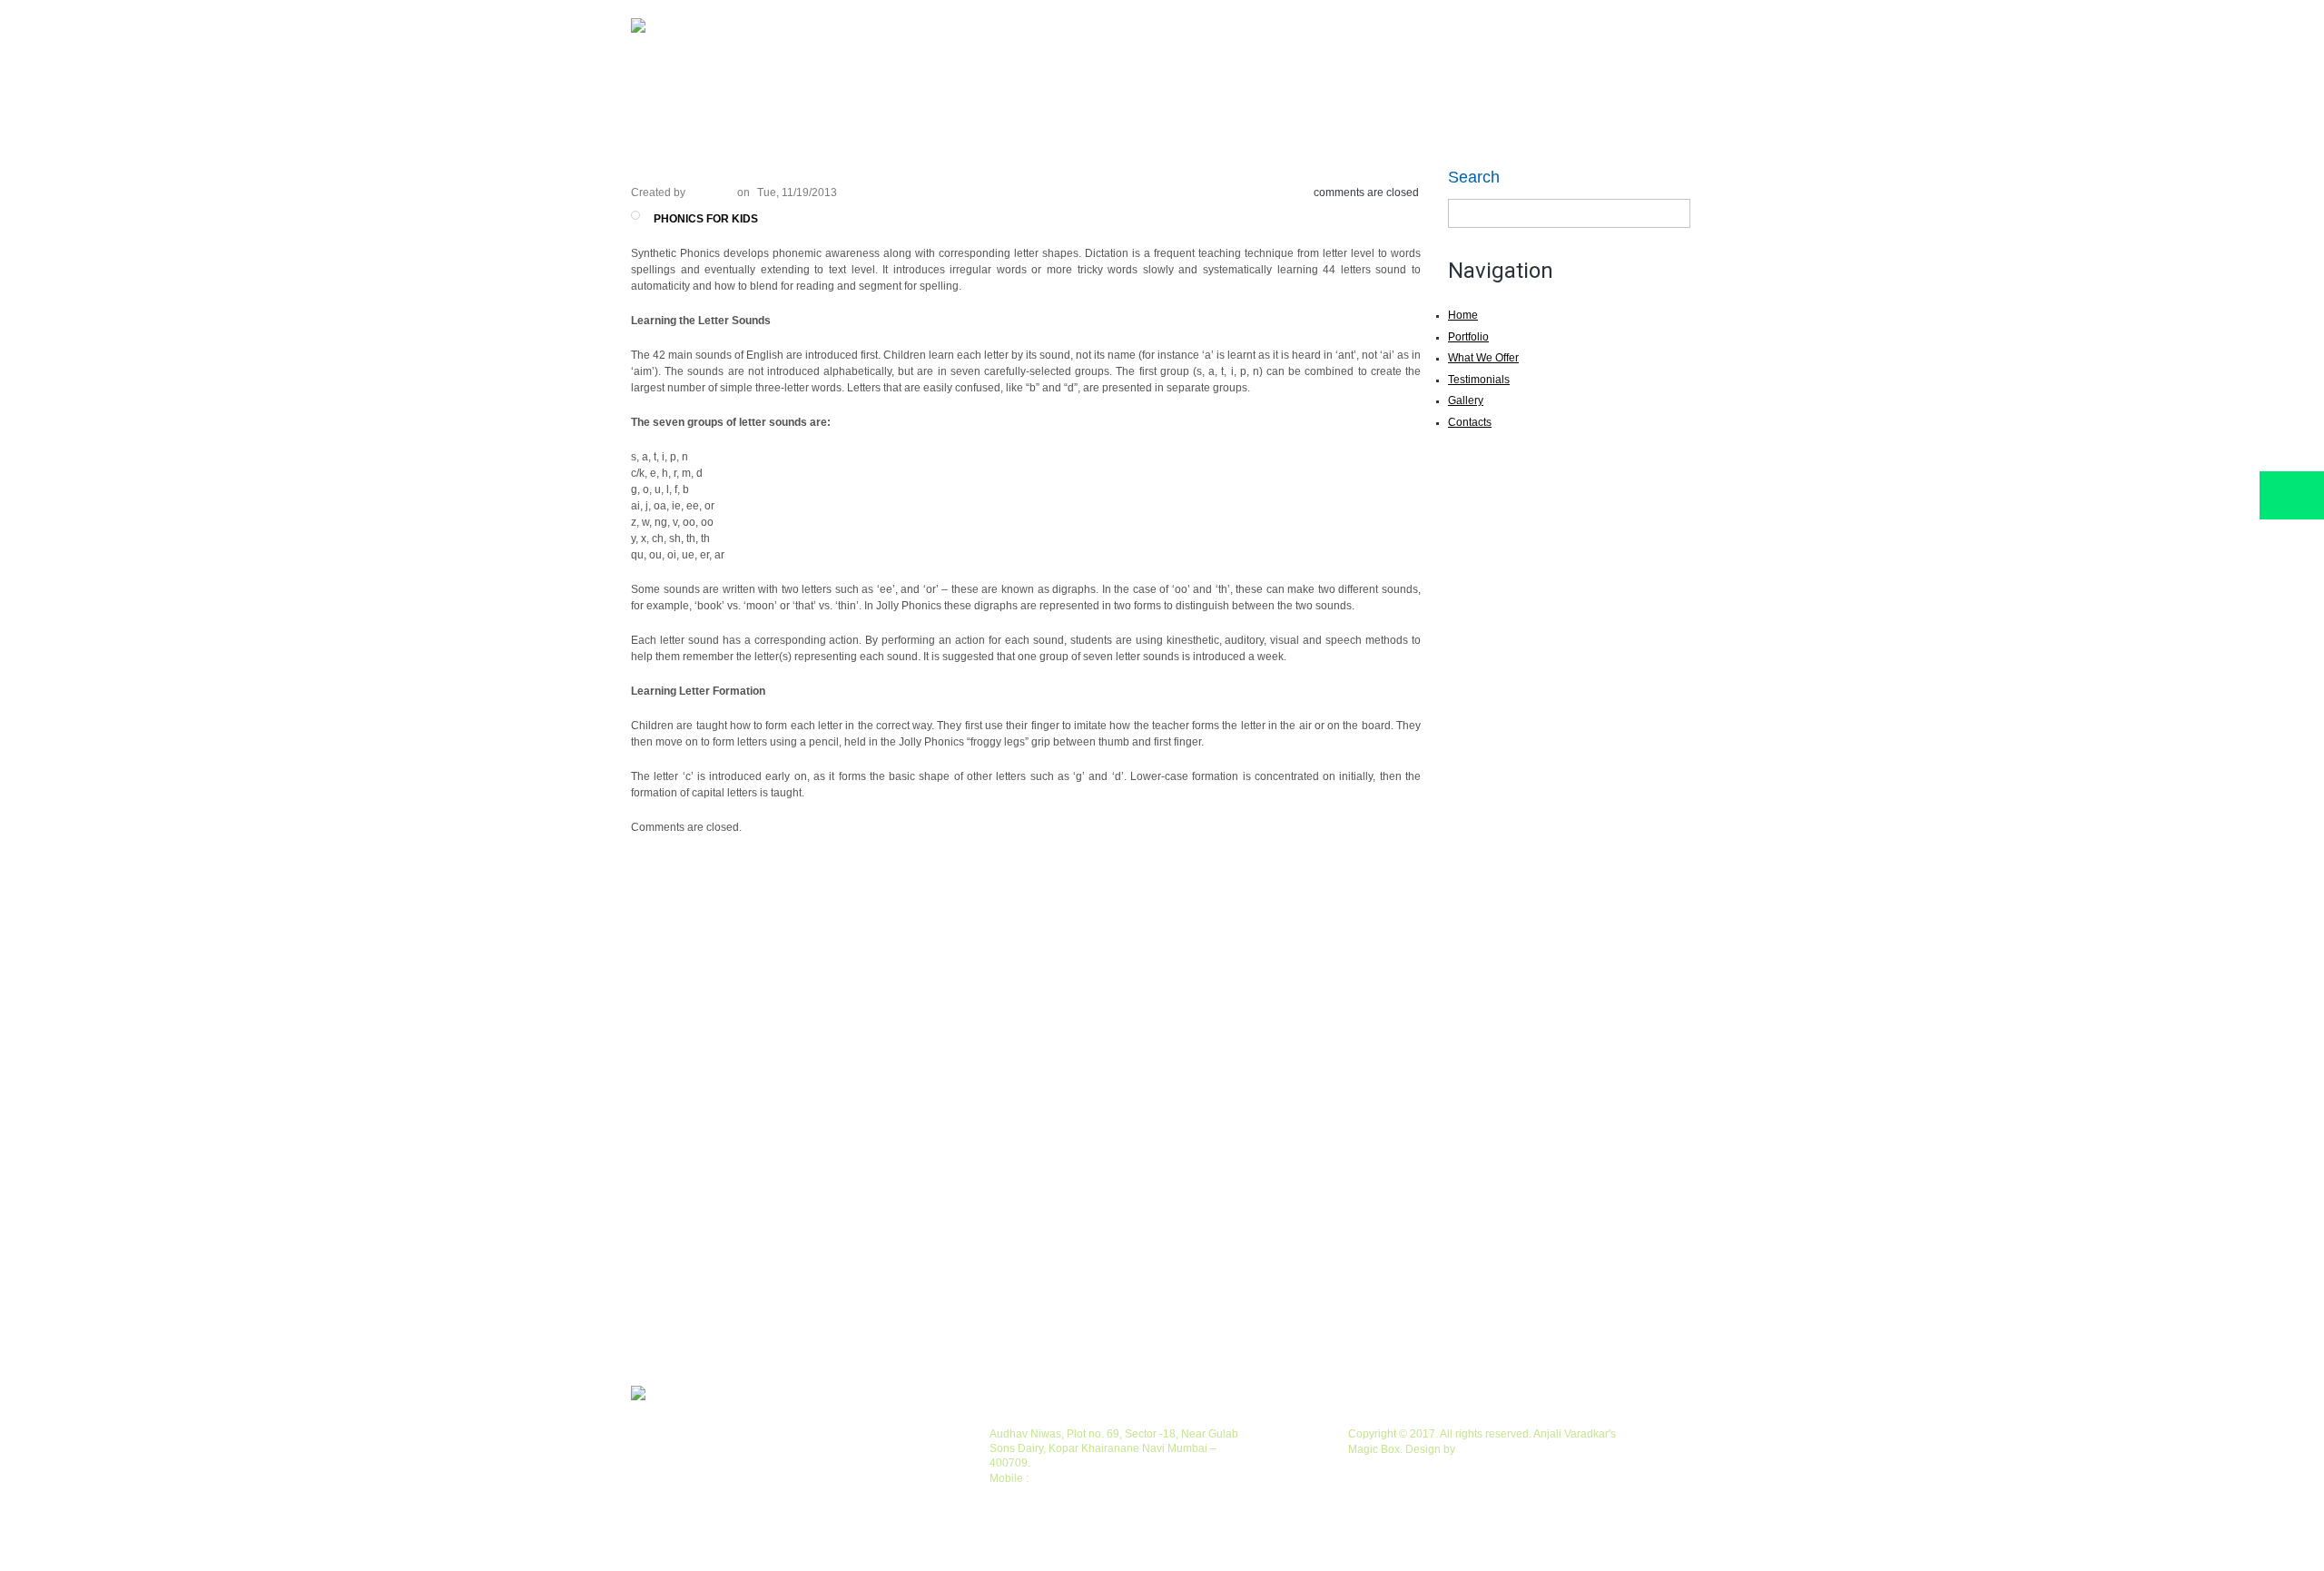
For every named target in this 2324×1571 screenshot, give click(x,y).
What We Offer (950, 99)
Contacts (1470, 422)
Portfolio (817, 99)
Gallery (1285, 99)
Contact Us (1421, 99)
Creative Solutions (1502, 1449)
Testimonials (1186, 99)
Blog (1036, 99)
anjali (711, 193)
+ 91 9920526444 (1075, 1478)
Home (681, 99)
